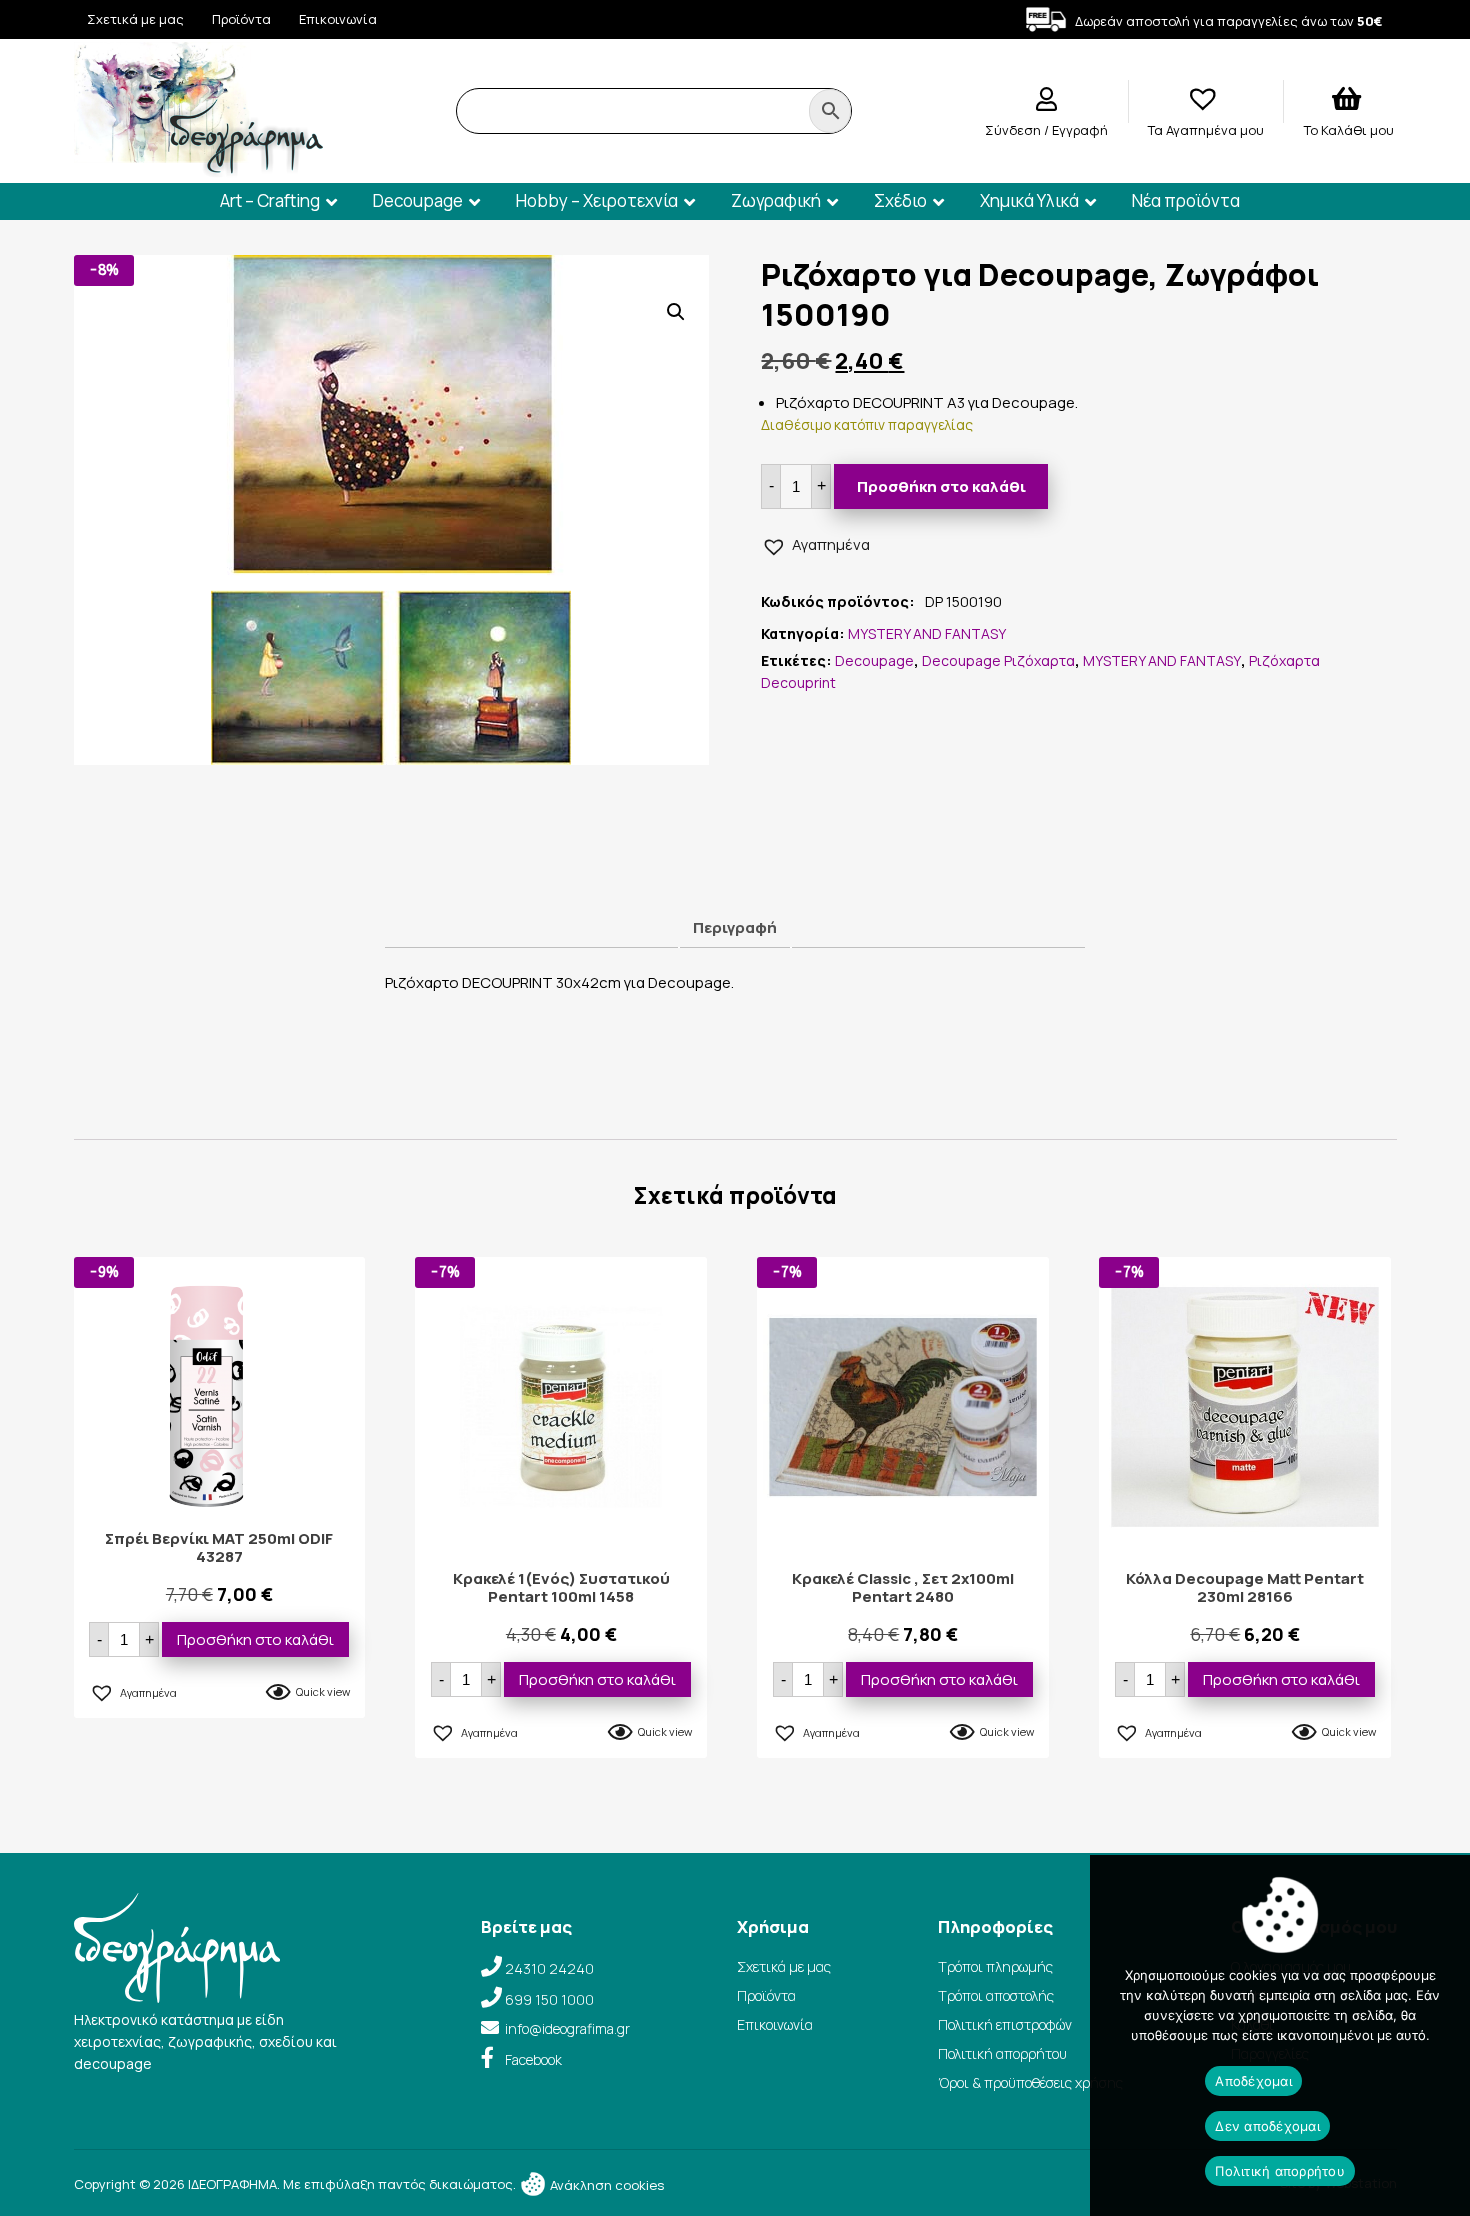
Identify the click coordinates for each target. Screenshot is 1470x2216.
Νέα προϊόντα (1186, 200)
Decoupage (418, 200)
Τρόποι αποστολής (996, 1995)
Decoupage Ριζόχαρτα (998, 660)
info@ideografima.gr (567, 2028)
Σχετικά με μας (135, 19)
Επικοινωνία (338, 19)
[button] (676, 312)
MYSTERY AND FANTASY (927, 633)
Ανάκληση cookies (605, 2185)
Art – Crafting (270, 200)
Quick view (323, 1691)
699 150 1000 (549, 1999)
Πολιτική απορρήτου (1002, 2053)
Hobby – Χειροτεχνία (597, 200)
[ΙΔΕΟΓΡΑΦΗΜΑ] (199, 168)
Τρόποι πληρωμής (995, 1966)
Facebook (533, 2059)
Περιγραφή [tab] (735, 927)
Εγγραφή (1080, 130)
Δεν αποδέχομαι (1267, 2126)
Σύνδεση (1014, 130)
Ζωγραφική (776, 200)
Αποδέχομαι (1253, 2081)
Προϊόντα (241, 19)
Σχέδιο (900, 200)
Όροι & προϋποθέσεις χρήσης (1030, 2082)
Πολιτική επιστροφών (1005, 2024)
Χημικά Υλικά (1029, 200)
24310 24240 (549, 1968)
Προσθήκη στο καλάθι (941, 486)
